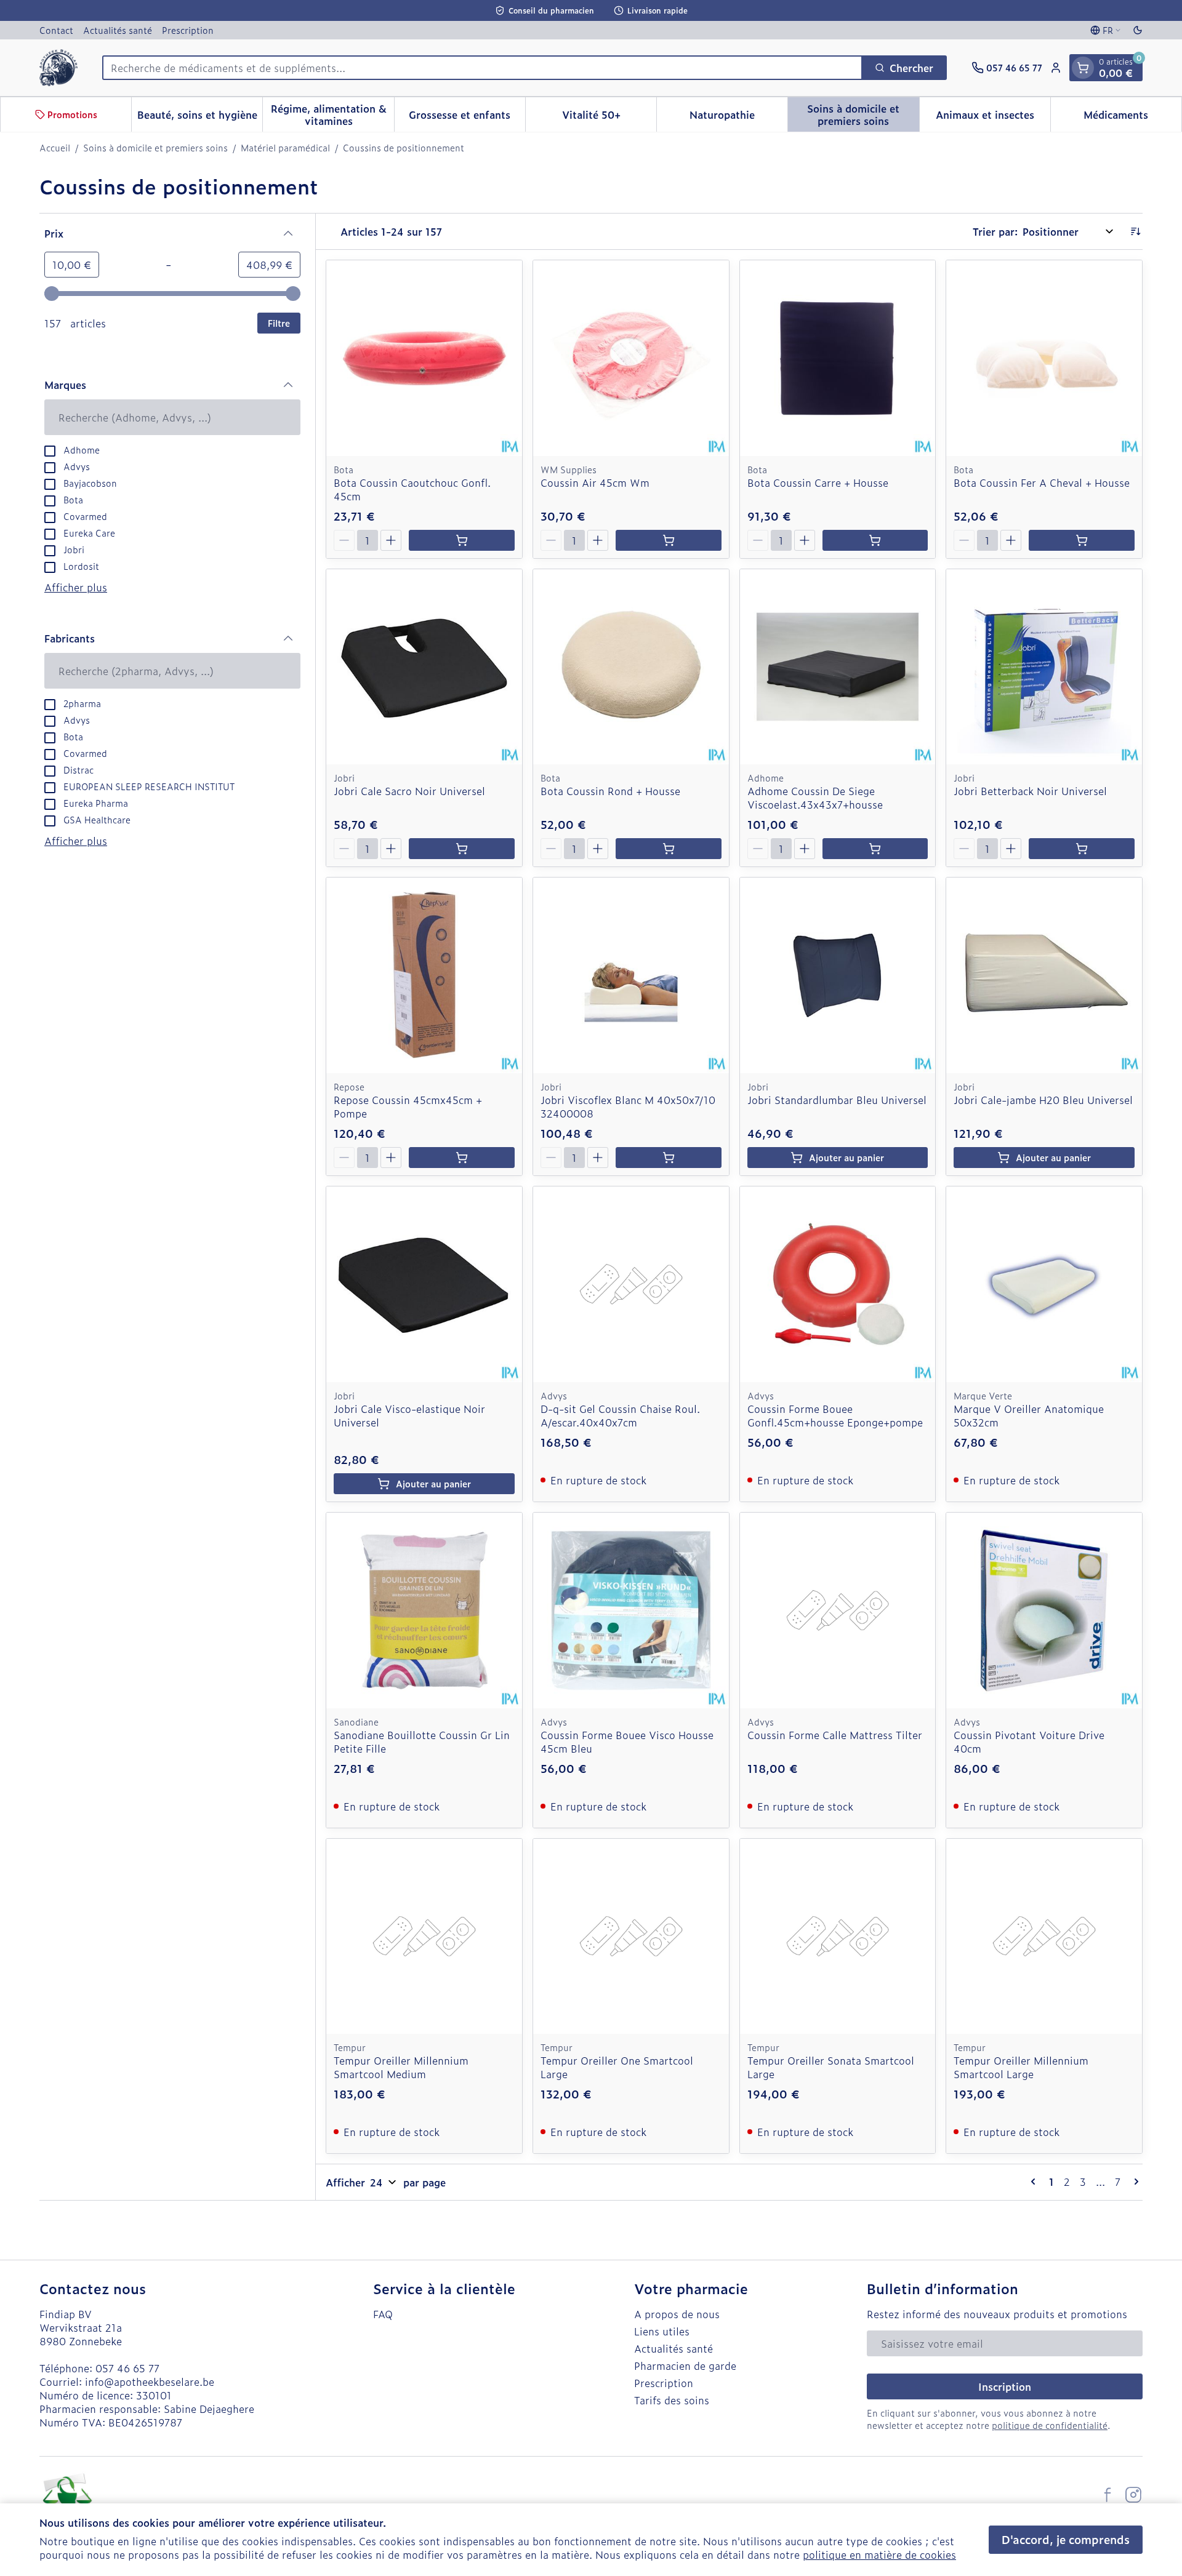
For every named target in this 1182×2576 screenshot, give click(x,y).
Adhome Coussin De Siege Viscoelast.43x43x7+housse (815, 798)
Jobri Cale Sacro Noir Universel (409, 791)
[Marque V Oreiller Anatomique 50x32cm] (1044, 1284)
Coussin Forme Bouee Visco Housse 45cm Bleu (627, 1742)
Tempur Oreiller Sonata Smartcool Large (831, 2067)
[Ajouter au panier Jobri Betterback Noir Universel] (1082, 849)
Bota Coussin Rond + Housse (610, 791)
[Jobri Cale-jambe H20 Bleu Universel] (1044, 975)
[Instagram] (1133, 2495)
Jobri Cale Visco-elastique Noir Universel (409, 1415)
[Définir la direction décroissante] (1135, 231)
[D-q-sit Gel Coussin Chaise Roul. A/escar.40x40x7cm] (631, 1284)
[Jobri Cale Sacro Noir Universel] (424, 667)
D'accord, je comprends (1066, 2539)
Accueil (55, 148)
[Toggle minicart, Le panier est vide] (1083, 68)
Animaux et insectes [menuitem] (993, 118)
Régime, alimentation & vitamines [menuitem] (332, 114)
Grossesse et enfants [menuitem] (467, 118)
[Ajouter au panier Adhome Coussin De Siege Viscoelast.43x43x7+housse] (875, 849)
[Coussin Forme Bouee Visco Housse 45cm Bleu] (631, 1610)
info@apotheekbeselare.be (150, 2382)
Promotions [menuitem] (72, 114)
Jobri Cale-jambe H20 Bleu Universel (1043, 1100)
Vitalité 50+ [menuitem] (609, 118)
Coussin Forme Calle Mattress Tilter (835, 1735)
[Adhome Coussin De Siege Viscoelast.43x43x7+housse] (838, 667)
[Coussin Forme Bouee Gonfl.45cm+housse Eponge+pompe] (838, 1284)
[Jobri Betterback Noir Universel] (1044, 667)
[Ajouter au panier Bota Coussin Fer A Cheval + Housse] (1082, 540)
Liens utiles (662, 2331)
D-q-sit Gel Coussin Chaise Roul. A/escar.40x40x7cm (620, 1415)
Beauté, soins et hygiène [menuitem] (200, 118)
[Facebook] (1108, 2495)
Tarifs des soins (672, 2400)
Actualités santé (118, 30)
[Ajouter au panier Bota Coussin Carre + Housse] (875, 540)
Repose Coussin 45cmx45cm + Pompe (408, 1106)
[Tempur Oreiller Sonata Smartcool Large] (838, 1937)
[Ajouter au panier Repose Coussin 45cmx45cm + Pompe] (462, 1158)
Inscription (1005, 2386)
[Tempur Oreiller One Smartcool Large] (631, 1937)
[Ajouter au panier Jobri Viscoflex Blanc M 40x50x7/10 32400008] (669, 1158)
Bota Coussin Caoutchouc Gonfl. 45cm (412, 489)
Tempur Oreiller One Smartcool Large (617, 2067)
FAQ (383, 2314)
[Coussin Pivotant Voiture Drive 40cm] (1044, 1610)
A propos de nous (677, 2314)
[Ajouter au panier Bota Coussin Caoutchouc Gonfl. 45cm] (462, 540)
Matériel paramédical (285, 148)
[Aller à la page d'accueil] (58, 68)
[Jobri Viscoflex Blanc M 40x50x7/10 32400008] (631, 975)
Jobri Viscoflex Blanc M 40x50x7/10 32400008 (628, 1106)
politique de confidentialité (1050, 2425)
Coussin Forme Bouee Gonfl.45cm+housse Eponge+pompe (835, 1415)
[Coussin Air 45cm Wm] (631, 358)
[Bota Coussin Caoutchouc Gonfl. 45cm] (424, 358)
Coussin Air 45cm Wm (595, 482)
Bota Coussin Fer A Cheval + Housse (1042, 482)
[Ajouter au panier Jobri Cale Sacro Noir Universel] (462, 849)
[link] (1035, 2182)
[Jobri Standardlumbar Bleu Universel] (838, 975)
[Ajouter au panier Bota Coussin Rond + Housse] (669, 849)
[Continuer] (1134, 2182)
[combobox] (482, 68)
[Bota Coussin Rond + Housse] (631, 667)
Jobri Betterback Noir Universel (1030, 791)
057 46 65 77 (127, 2368)
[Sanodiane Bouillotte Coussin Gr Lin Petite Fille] (424, 1610)
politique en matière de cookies (879, 2554)
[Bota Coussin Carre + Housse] (838, 358)
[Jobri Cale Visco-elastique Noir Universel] (424, 1284)
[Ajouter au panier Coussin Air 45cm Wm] (669, 540)
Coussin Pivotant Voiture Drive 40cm (1029, 1742)
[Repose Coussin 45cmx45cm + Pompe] (424, 975)
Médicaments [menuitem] (1132, 118)
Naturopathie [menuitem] (738, 118)
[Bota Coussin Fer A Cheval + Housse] (1044, 358)
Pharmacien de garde (685, 2366)
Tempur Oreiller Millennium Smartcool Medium (401, 2067)
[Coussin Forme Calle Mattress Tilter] (838, 1610)
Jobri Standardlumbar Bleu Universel (837, 1100)
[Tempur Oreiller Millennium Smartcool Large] (1044, 1937)
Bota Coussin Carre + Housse (818, 482)
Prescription (188, 30)
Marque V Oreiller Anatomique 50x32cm (1029, 1415)
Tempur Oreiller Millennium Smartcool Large (1021, 2067)
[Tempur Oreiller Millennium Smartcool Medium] (424, 1937)
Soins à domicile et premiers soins (155, 148)
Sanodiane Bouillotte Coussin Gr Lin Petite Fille (422, 1742)
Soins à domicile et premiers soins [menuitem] (863, 114)
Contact (56, 30)
